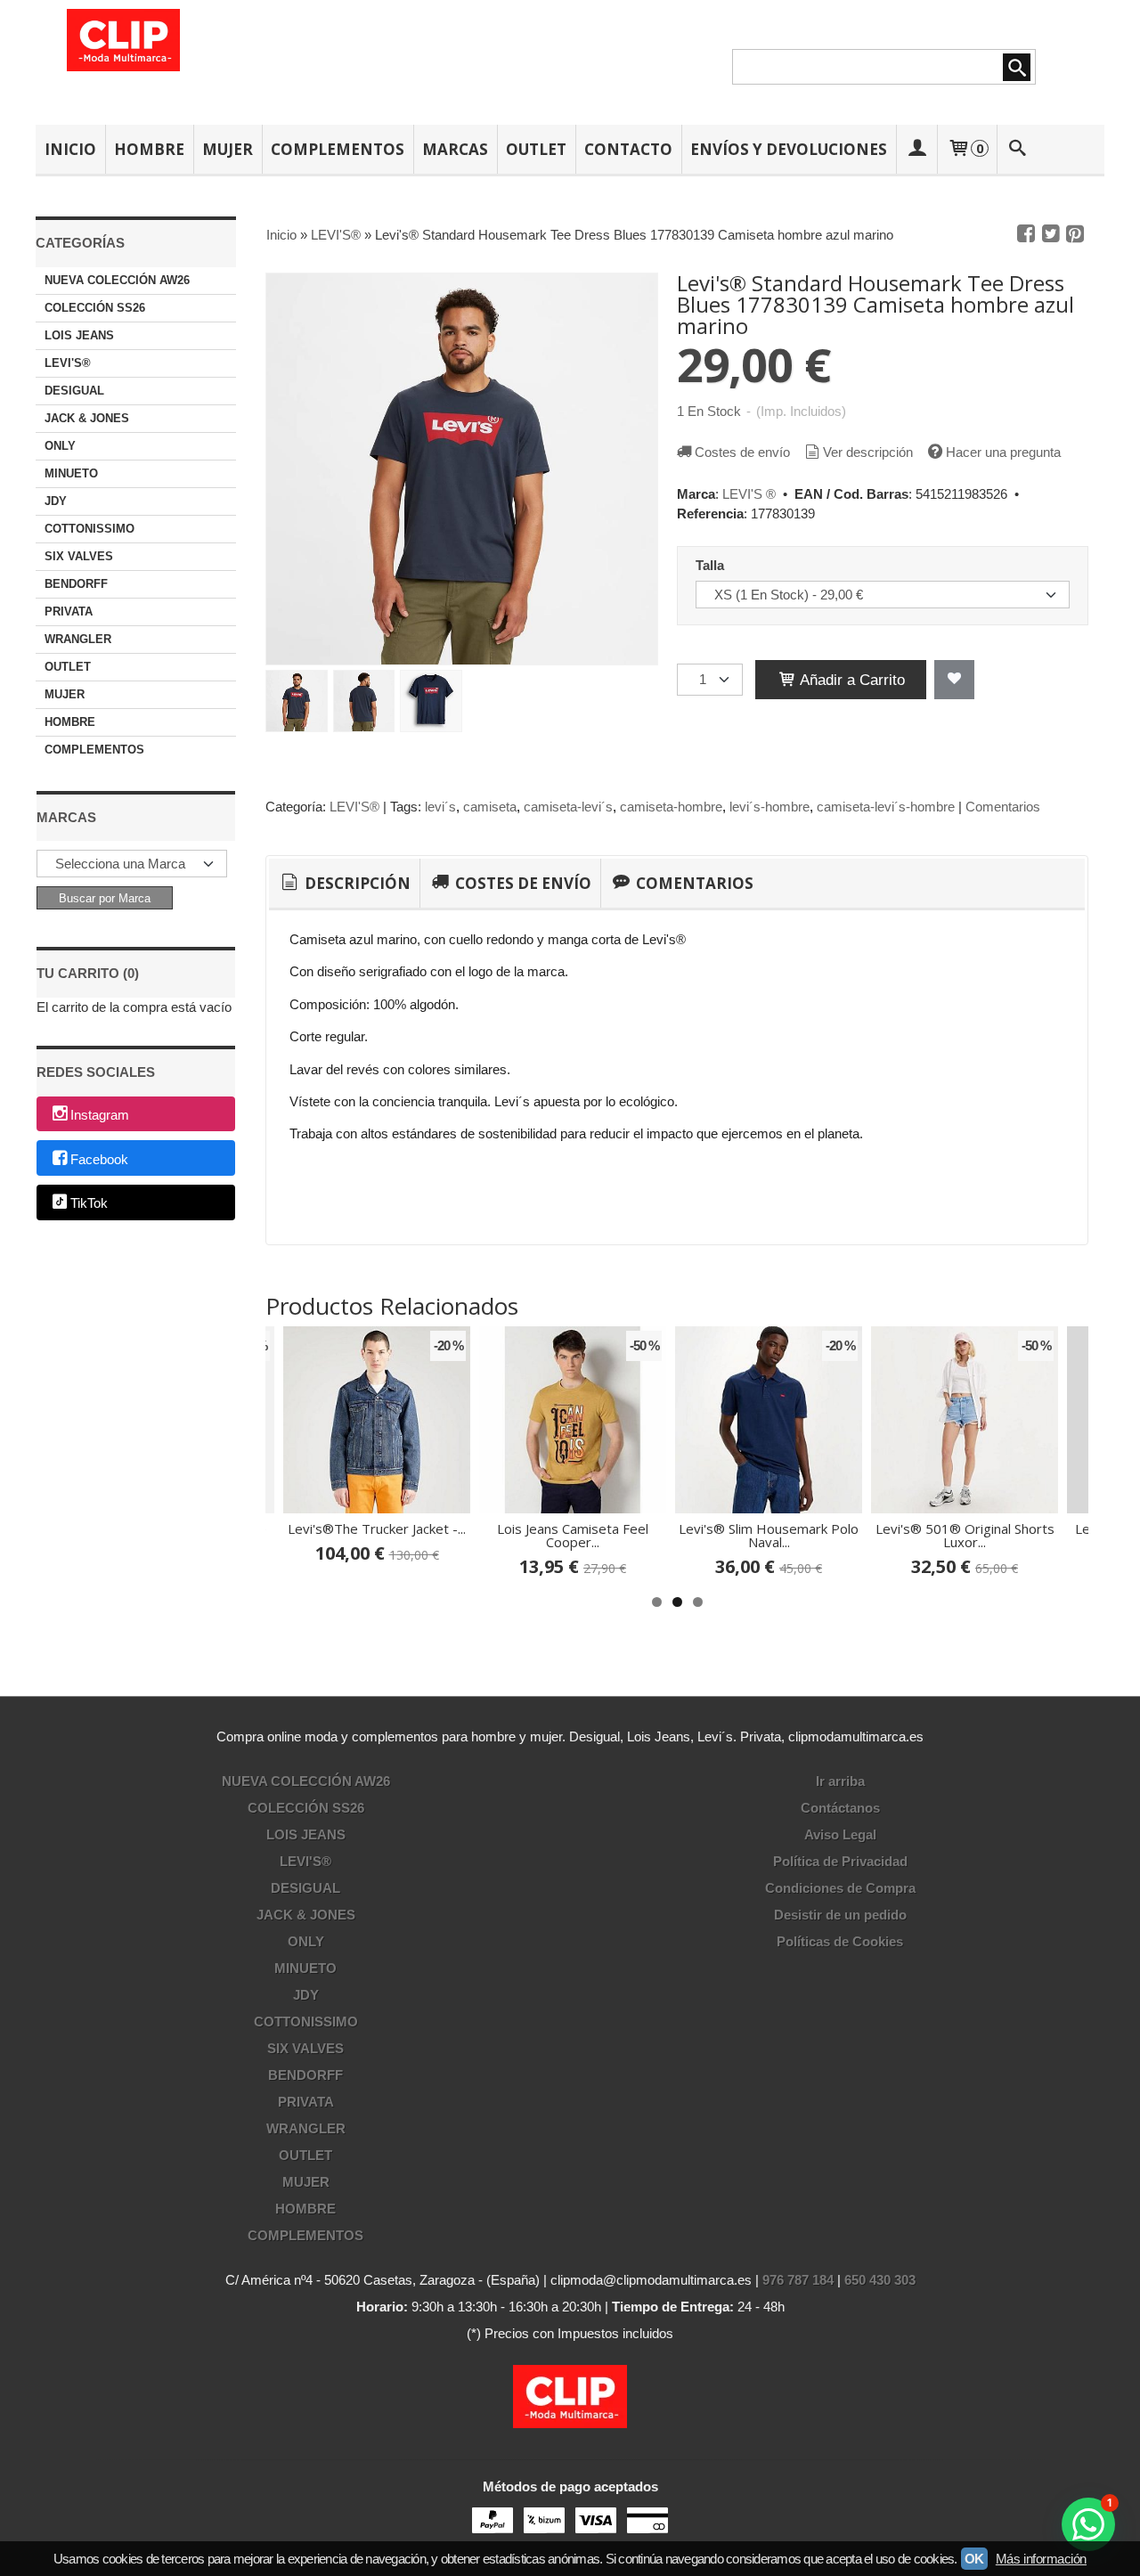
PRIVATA (69, 611)
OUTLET (536, 149)
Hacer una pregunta (1003, 452)
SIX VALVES (79, 556)
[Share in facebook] (1026, 234)
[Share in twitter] (1051, 234)
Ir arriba (840, 1781)
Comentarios (1003, 807)
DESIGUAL (74, 391)
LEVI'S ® (749, 494)
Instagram (100, 1115)
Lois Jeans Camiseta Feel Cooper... (573, 1535)
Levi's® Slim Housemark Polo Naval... (769, 1535)
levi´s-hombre (769, 807)
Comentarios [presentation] (693, 883)
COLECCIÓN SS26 (95, 308)
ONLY (60, 446)
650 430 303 (880, 2280)
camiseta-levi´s (568, 807)
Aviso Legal (840, 1834)
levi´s (440, 807)
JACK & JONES (87, 418)
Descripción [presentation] (356, 883)
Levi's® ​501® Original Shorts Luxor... (965, 1535)
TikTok (89, 1204)
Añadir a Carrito (851, 680)
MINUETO (71, 473)
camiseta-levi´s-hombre (886, 807)
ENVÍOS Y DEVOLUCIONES (789, 149)
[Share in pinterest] (1075, 234)
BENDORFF (76, 584)
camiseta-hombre (671, 807)
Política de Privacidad (840, 1861)
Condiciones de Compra (840, 1888)
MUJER (228, 149)
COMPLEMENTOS (338, 149)
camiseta (490, 807)
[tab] (344, 884)
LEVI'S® (68, 363)
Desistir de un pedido (840, 1915)
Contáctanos (840, 1808)
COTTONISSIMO (90, 529)
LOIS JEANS (79, 335)
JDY (56, 501)
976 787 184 (798, 2280)
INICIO (70, 149)
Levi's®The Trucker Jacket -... (377, 1528)
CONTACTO (628, 149)
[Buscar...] (1018, 149)
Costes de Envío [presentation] (521, 883)
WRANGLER (78, 639)
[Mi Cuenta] (916, 149)
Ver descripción (868, 452)
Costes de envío (742, 452)
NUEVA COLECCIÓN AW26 (117, 280)
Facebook (99, 1159)
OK (974, 2559)
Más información (1041, 2559)
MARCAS (455, 149)
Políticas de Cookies (840, 1941)
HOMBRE (149, 149)
